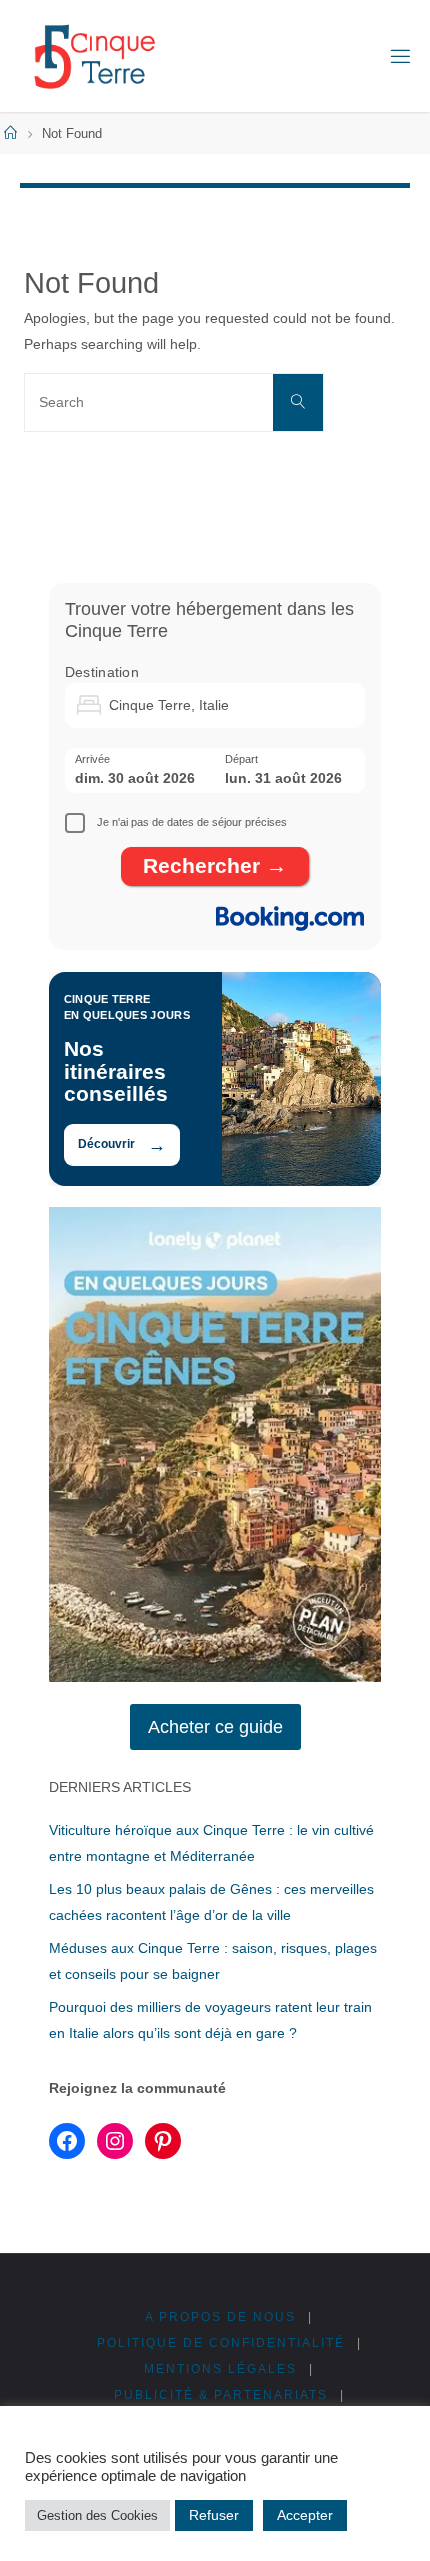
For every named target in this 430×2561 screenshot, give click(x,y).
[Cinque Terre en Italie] (94, 56)
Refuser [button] (214, 2515)
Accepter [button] (305, 2515)
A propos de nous (220, 2317)
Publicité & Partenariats (221, 2395)
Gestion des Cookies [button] (97, 2515)
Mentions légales (220, 2369)
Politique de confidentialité (221, 2343)
